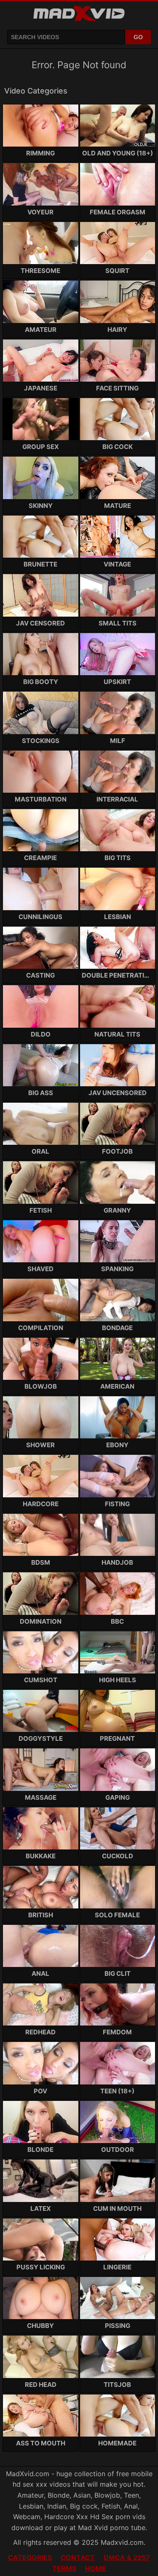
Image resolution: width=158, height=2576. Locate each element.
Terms (64, 2568)
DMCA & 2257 (127, 2557)
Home (96, 2568)
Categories (30, 2557)
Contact (78, 2557)
